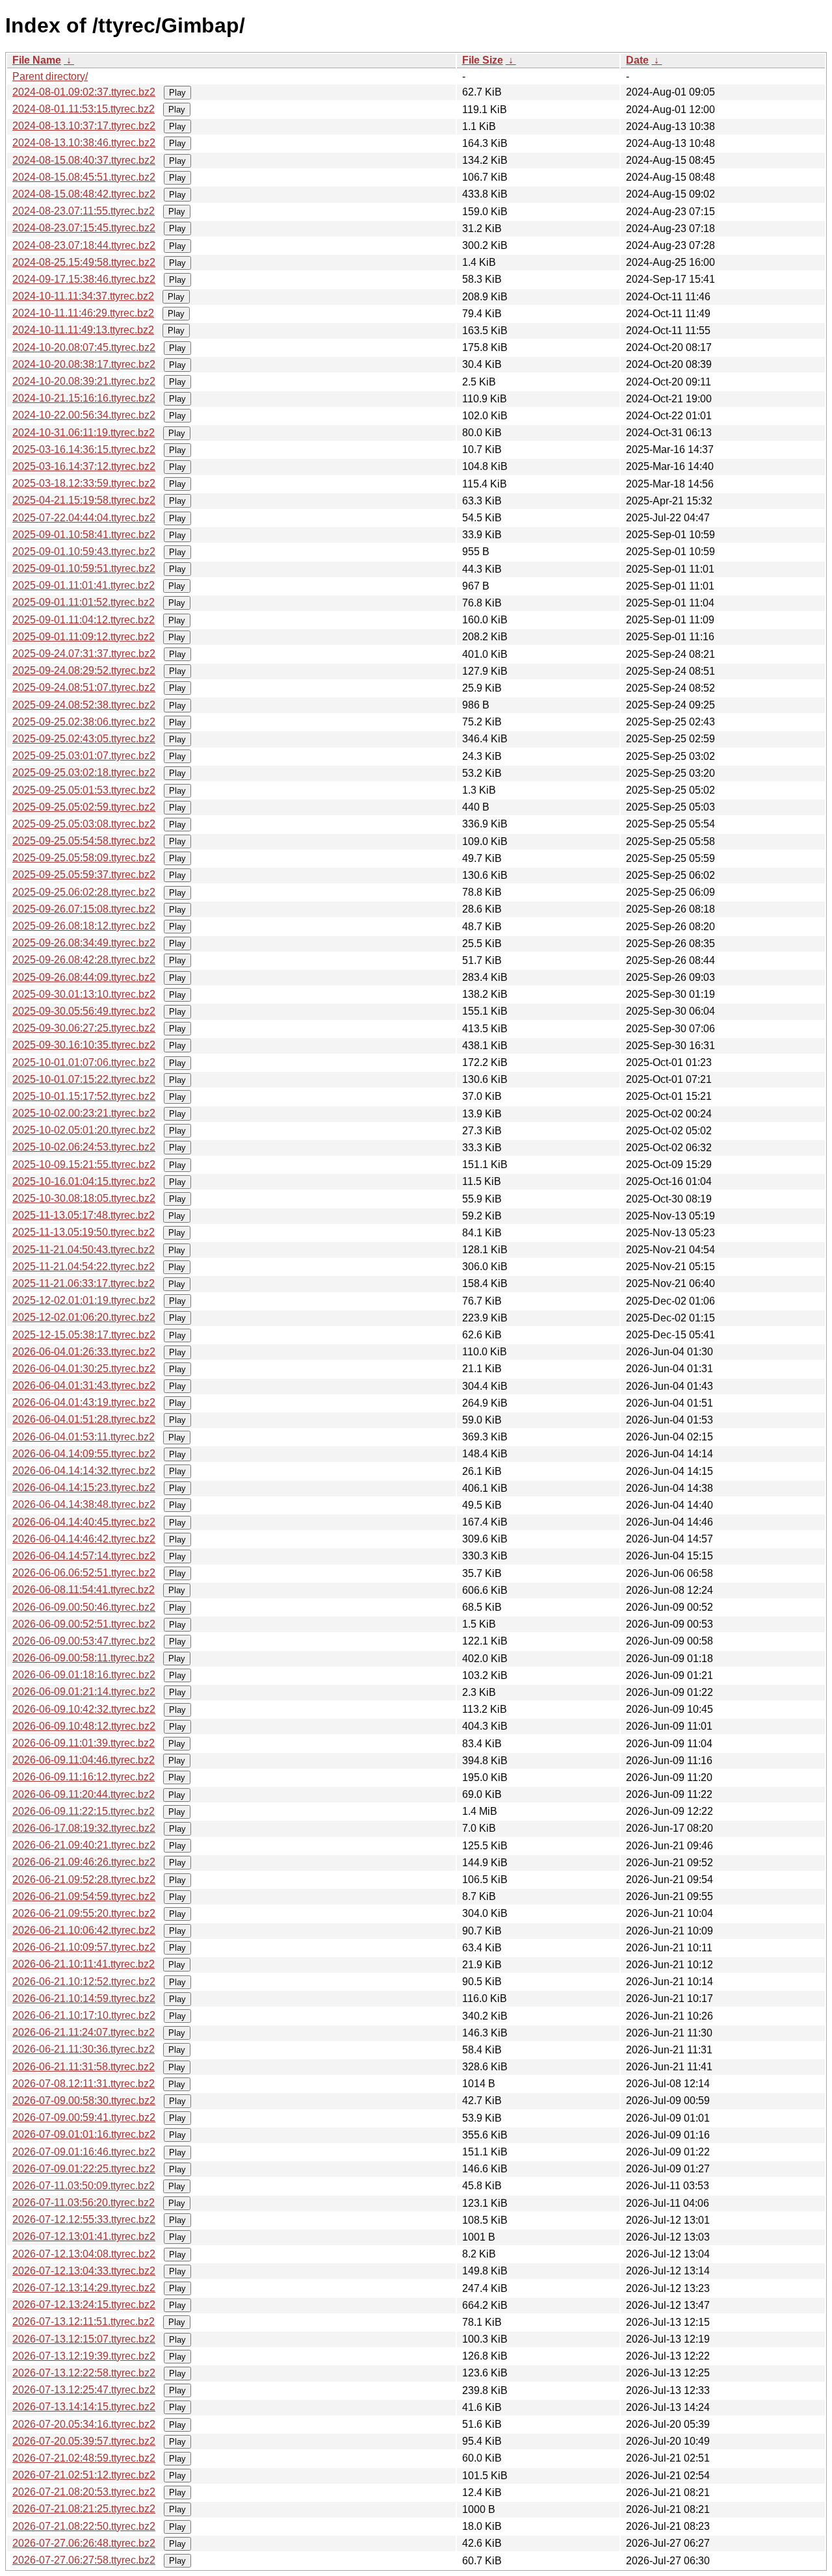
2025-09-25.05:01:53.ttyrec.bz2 (84, 790)
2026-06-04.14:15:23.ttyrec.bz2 (84, 1488)
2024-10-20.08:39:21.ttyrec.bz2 (84, 381)
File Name (37, 60)
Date (637, 60)
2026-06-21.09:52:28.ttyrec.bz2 (84, 1880)
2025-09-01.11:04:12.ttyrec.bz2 (84, 620)
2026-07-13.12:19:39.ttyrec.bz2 (84, 2356)
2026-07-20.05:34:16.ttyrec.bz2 (84, 2424)
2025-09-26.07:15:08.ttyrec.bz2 (84, 909)
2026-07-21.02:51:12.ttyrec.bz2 (84, 2475)
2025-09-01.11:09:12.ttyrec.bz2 (84, 637)
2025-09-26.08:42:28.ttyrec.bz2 (84, 960)
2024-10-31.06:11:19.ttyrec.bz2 (84, 433)
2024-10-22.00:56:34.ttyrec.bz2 (84, 415)
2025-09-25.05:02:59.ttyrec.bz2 (84, 807)
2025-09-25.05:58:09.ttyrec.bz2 (84, 858)
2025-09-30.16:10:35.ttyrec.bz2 (84, 1045)
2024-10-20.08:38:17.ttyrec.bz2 (84, 364)
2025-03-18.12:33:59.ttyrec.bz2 (84, 483)
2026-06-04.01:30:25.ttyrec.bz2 (84, 1369)
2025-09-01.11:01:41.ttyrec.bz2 (84, 585)
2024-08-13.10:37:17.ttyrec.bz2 (84, 126)
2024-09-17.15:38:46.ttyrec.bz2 (84, 279)
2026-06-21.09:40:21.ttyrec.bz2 (84, 1845)
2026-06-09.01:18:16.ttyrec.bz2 (84, 1675)
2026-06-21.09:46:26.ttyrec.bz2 (84, 1862)
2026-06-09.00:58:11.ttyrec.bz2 (84, 1658)
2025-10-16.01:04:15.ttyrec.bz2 (84, 1181)
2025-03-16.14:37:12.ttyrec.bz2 (84, 466)
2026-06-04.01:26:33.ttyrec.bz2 (84, 1352)
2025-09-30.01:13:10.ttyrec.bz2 (84, 994)
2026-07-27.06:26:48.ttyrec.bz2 (84, 2543)
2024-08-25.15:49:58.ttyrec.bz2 (84, 262)
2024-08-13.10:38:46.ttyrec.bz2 (84, 143)
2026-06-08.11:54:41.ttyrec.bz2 (84, 1590)
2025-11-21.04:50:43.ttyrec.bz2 (84, 1250)
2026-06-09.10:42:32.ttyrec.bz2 (84, 1709)
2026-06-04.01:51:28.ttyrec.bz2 (84, 1419)
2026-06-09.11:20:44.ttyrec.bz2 (84, 1794)
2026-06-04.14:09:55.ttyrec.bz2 (84, 1454)
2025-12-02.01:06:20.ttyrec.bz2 (84, 1317)
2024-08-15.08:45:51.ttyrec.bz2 (84, 177)
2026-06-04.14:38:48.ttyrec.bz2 (84, 1504)
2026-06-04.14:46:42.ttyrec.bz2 (84, 1539)
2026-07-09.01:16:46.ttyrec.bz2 (84, 2152)
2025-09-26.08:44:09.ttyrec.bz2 (84, 977)
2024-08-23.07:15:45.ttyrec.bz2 (84, 228)
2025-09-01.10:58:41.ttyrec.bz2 (84, 535)
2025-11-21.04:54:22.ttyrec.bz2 (84, 1267)
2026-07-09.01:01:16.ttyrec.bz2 (84, 2134)
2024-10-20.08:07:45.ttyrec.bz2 (84, 347)
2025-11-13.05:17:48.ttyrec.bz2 (84, 1215)
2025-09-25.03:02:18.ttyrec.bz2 (84, 773)
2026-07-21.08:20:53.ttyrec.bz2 (84, 2492)
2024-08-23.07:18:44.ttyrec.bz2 (84, 245)
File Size (483, 60)
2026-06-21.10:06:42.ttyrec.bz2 (84, 1930)
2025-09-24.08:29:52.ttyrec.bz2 (84, 670)
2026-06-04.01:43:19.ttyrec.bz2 (84, 1402)
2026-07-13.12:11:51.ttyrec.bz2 (84, 2322)
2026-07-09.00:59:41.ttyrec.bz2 (84, 2117)
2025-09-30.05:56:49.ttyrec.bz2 (84, 1011)
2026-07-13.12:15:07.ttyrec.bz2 (84, 2339)
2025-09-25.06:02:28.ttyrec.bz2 (84, 892)
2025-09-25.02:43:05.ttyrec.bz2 (84, 739)
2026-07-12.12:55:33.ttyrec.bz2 (84, 2219)
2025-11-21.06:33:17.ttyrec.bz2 (84, 1283)
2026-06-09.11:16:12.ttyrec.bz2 (84, 1777)
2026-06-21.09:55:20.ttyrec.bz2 (84, 1913)
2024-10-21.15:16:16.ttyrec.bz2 (84, 398)
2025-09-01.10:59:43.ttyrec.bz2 (84, 552)
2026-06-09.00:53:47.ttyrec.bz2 (84, 1641)
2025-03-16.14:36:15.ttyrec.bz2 (84, 449)
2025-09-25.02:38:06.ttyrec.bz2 (84, 722)
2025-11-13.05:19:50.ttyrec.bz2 (84, 1232)
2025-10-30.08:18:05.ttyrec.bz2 (84, 1198)
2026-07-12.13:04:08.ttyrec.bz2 (84, 2254)
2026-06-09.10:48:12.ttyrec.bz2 (84, 1726)
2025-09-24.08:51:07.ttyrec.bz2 (84, 687)
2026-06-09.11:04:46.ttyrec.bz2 (84, 1760)
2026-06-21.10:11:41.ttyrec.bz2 (84, 1964)
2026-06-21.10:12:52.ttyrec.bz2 (84, 1982)
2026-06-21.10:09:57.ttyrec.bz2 (84, 1947)
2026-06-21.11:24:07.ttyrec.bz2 (84, 2032)
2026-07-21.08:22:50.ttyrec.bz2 (84, 2526)
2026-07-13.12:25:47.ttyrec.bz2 (84, 2390)
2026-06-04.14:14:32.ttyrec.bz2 (84, 1471)
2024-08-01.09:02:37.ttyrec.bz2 (84, 92)
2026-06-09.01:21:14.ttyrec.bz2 (84, 1692)
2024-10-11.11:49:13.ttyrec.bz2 (83, 330)
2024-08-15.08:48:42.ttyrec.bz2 (84, 194)
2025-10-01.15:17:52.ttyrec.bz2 (84, 1096)
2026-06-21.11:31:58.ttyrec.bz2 (84, 2067)
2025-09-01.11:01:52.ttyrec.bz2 (84, 602)
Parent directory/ (50, 76)
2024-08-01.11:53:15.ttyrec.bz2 (84, 109)
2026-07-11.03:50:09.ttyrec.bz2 (84, 2186)
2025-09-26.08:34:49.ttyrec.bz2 (84, 943)
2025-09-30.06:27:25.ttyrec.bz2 (84, 1028)
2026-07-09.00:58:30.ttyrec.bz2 (84, 2101)
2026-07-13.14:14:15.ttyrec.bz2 (84, 2407)
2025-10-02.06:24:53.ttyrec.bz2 (84, 1147)
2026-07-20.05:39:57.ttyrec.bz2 (84, 2441)
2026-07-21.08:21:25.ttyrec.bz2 (84, 2509)
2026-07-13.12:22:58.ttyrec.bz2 (84, 2373)
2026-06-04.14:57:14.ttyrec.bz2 (84, 1556)
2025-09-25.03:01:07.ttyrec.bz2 (84, 756)
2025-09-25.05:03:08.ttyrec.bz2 (84, 824)
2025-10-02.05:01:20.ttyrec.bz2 (84, 1130)
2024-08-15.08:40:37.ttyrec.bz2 (84, 160)
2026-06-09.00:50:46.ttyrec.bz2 (84, 1607)
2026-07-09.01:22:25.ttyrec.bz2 (84, 2169)
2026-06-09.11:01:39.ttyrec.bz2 (84, 1743)
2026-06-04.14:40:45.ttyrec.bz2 (84, 1522)
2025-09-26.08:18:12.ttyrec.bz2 (84, 926)
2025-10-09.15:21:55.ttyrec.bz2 (84, 1164)
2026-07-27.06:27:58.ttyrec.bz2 (84, 2560)
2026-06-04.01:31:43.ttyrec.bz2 (84, 1386)
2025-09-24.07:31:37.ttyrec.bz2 (84, 654)
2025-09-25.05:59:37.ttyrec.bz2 (84, 875)
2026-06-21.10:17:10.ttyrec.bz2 (84, 2015)
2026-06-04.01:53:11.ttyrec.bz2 (84, 1437)
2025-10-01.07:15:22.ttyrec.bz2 (84, 1079)
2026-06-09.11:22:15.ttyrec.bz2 (84, 1811)
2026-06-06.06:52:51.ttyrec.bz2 (84, 1573)
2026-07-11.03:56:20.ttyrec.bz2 (84, 2203)
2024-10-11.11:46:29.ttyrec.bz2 (83, 313)
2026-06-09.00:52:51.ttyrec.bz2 (84, 1624)
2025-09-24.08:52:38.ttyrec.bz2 (84, 705)
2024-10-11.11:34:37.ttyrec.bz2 (83, 296)
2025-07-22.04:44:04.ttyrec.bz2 (84, 518)
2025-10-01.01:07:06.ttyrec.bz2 (84, 1062)
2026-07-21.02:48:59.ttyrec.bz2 (84, 2458)
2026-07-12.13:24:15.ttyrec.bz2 (84, 2305)
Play (177, 93)
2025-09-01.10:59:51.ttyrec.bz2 (84, 568)
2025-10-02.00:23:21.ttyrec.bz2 (84, 1113)
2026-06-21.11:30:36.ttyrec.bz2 (84, 2049)
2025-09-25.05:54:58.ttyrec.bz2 (84, 841)
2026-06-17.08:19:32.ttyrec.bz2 (84, 1828)
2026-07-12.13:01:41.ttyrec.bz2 (84, 2236)
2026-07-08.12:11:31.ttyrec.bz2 (84, 2084)
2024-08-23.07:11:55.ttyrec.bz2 (84, 211)
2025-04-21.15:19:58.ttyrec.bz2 (84, 500)
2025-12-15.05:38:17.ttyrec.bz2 (84, 1335)
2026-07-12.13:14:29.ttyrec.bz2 (84, 2288)
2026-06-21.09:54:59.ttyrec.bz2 (84, 1896)
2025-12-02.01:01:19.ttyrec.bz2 (84, 1300)
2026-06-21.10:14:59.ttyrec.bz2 (84, 1998)
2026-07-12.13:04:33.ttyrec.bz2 (84, 2271)
